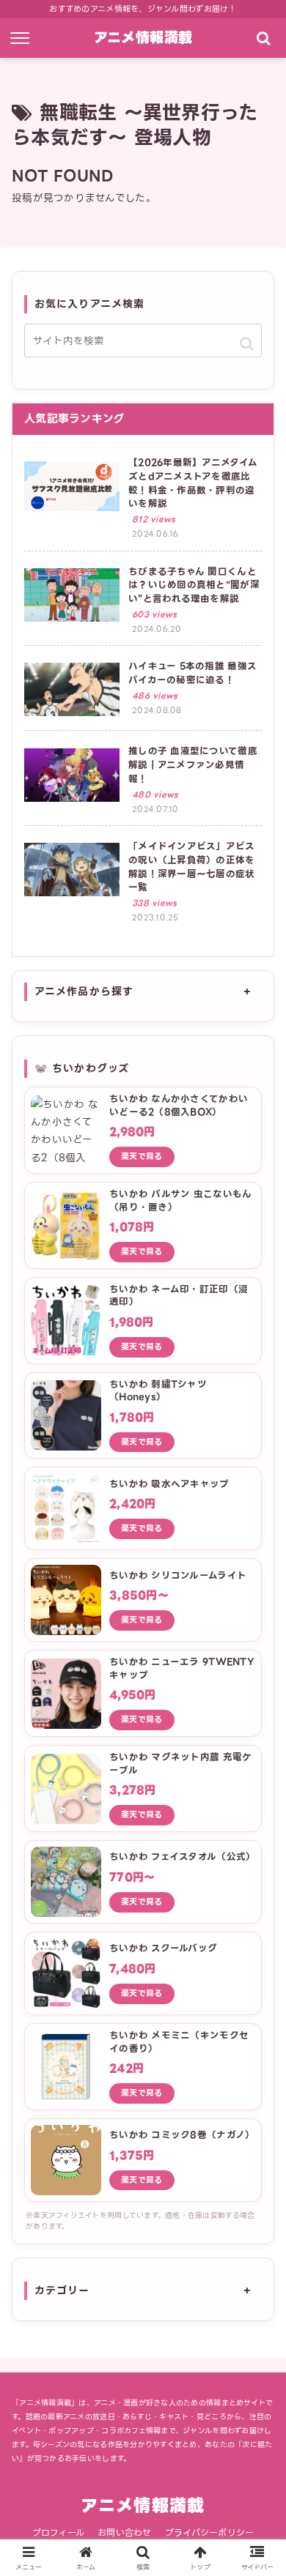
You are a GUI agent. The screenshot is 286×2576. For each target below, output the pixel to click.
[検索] (263, 38)
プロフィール (59, 2532)
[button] (247, 343)
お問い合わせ (125, 2532)
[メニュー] (23, 38)
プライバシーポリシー (210, 2532)
